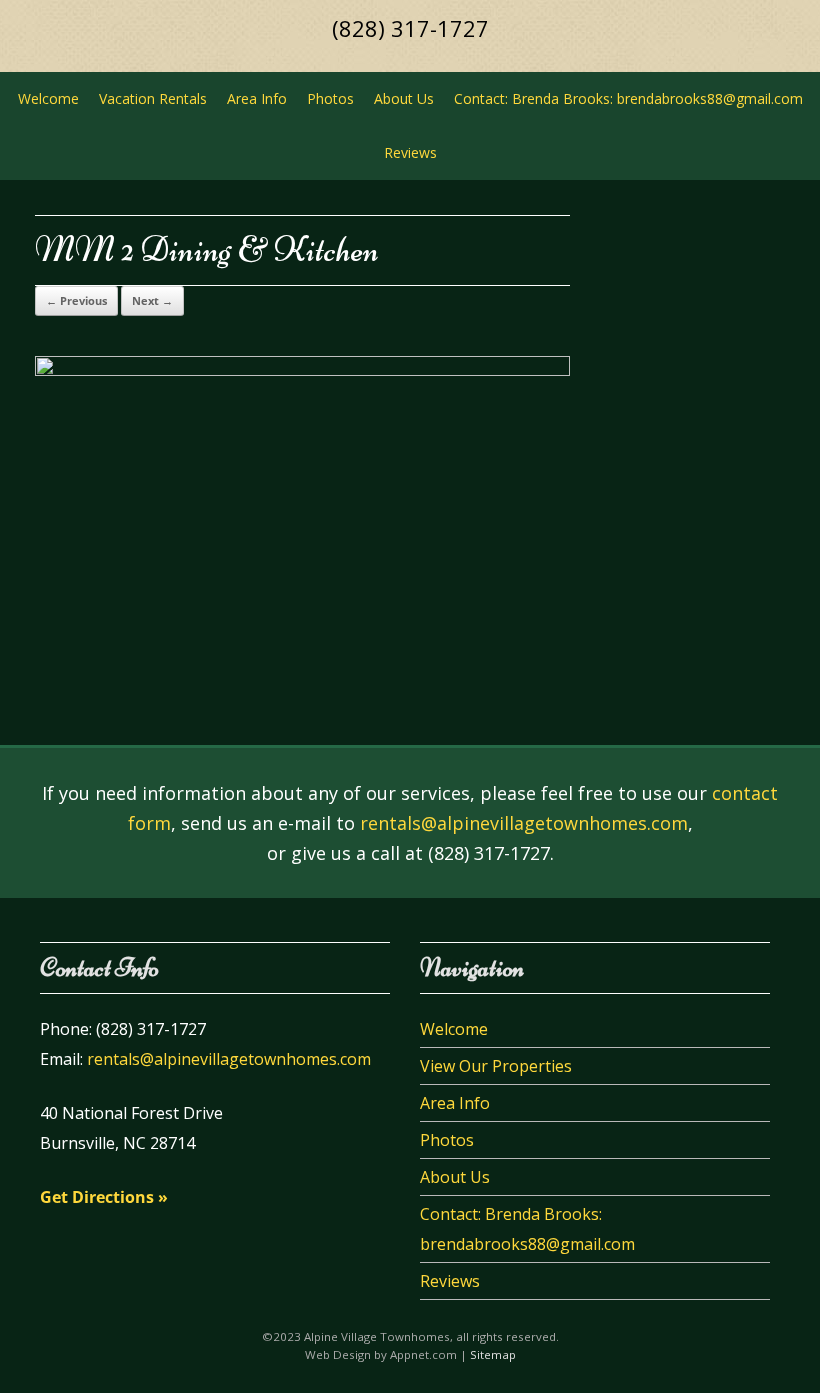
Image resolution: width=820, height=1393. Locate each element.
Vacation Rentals (153, 98)
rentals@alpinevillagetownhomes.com (524, 823)
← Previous (76, 300)
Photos (330, 98)
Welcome (48, 98)
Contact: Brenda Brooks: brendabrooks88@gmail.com (628, 98)
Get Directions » (104, 1197)
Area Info (257, 98)
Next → (152, 300)
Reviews (410, 152)
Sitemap (493, 1354)
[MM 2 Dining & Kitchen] (302, 370)
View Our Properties (496, 1066)
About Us (404, 98)
